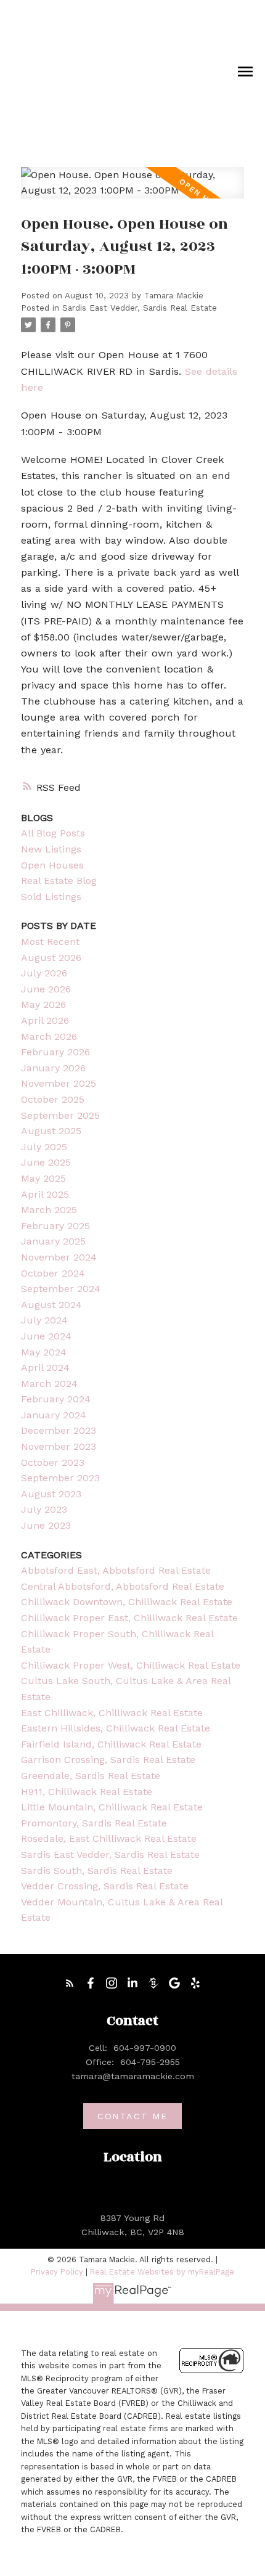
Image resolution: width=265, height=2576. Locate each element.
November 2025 (59, 1083)
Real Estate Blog (59, 881)
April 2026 (45, 1020)
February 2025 (55, 1226)
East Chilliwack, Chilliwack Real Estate (112, 1713)
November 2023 (59, 1446)
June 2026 (46, 989)
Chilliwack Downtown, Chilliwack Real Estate (127, 1602)
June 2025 (46, 1162)
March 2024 (49, 1384)
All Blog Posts (53, 833)
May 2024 (44, 1352)
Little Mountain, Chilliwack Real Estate (112, 1807)
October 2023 (53, 1462)
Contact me (132, 2116)
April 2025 (45, 1194)
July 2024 (44, 1320)
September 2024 (61, 1289)
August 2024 (51, 1305)
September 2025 (60, 1115)
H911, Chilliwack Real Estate (87, 1792)
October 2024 (53, 1273)
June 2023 (46, 1525)
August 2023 (51, 1494)
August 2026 (51, 958)
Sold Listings (51, 897)
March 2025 (49, 1210)
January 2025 (53, 1241)
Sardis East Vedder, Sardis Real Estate (140, 308)
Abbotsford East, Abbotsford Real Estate (116, 1570)
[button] (70, 1983)
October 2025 (53, 1099)
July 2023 (44, 1509)
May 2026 (43, 1004)
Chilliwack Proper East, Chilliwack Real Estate (129, 1618)
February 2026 (55, 1052)
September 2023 (60, 1478)
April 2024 (45, 1368)
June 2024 (46, 1336)
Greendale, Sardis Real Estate (91, 1776)
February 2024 (56, 1399)
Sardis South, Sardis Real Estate (97, 1871)
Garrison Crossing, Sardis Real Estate (108, 1760)
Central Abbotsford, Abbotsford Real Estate (123, 1586)
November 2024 (59, 1257)
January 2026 (53, 1068)
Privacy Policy (57, 2272)
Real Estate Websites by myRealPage (162, 2272)
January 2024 (54, 1415)
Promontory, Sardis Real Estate (94, 1823)
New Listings (51, 849)
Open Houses (52, 865)
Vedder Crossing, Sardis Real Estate (105, 1886)
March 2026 (49, 1037)
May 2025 (43, 1178)
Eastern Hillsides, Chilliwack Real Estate (116, 1728)
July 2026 (44, 973)
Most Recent (50, 942)
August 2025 (51, 1131)
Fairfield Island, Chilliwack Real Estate (111, 1744)
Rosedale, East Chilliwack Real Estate (109, 1838)
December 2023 (59, 1430)
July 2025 (44, 1147)
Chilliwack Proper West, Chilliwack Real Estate (131, 1665)
